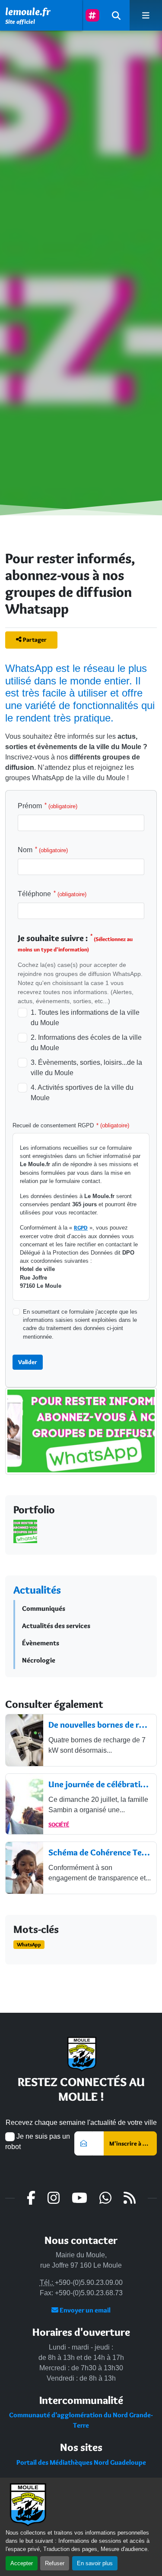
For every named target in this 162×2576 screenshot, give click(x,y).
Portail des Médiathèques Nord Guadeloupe (81, 2462)
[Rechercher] (116, 15)
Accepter (22, 2563)
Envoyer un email (84, 2310)
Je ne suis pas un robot (38, 2141)
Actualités (37, 1590)
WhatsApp (29, 1944)
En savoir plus (95, 2563)
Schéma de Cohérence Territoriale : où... (100, 1852)
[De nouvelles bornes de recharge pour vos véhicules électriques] (24, 1740)
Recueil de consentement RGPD (71, 1125)
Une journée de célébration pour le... (100, 1784)
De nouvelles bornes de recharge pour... (100, 1725)
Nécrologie (39, 1660)
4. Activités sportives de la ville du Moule (82, 1093)
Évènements (41, 1643)
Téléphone (52, 894)
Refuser (55, 2563)
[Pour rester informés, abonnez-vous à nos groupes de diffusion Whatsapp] (81, 1439)
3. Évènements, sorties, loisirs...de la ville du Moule (86, 1068)
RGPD (81, 1228)
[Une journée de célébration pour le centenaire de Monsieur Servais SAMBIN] (24, 1804)
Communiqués (44, 1608)
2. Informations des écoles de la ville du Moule (86, 1043)
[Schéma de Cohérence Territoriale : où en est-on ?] (24, 1868)
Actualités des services (56, 1626)
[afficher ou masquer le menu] (146, 15)
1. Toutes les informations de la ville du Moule (85, 1018)
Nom (43, 850)
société (59, 1824)
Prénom (48, 806)
